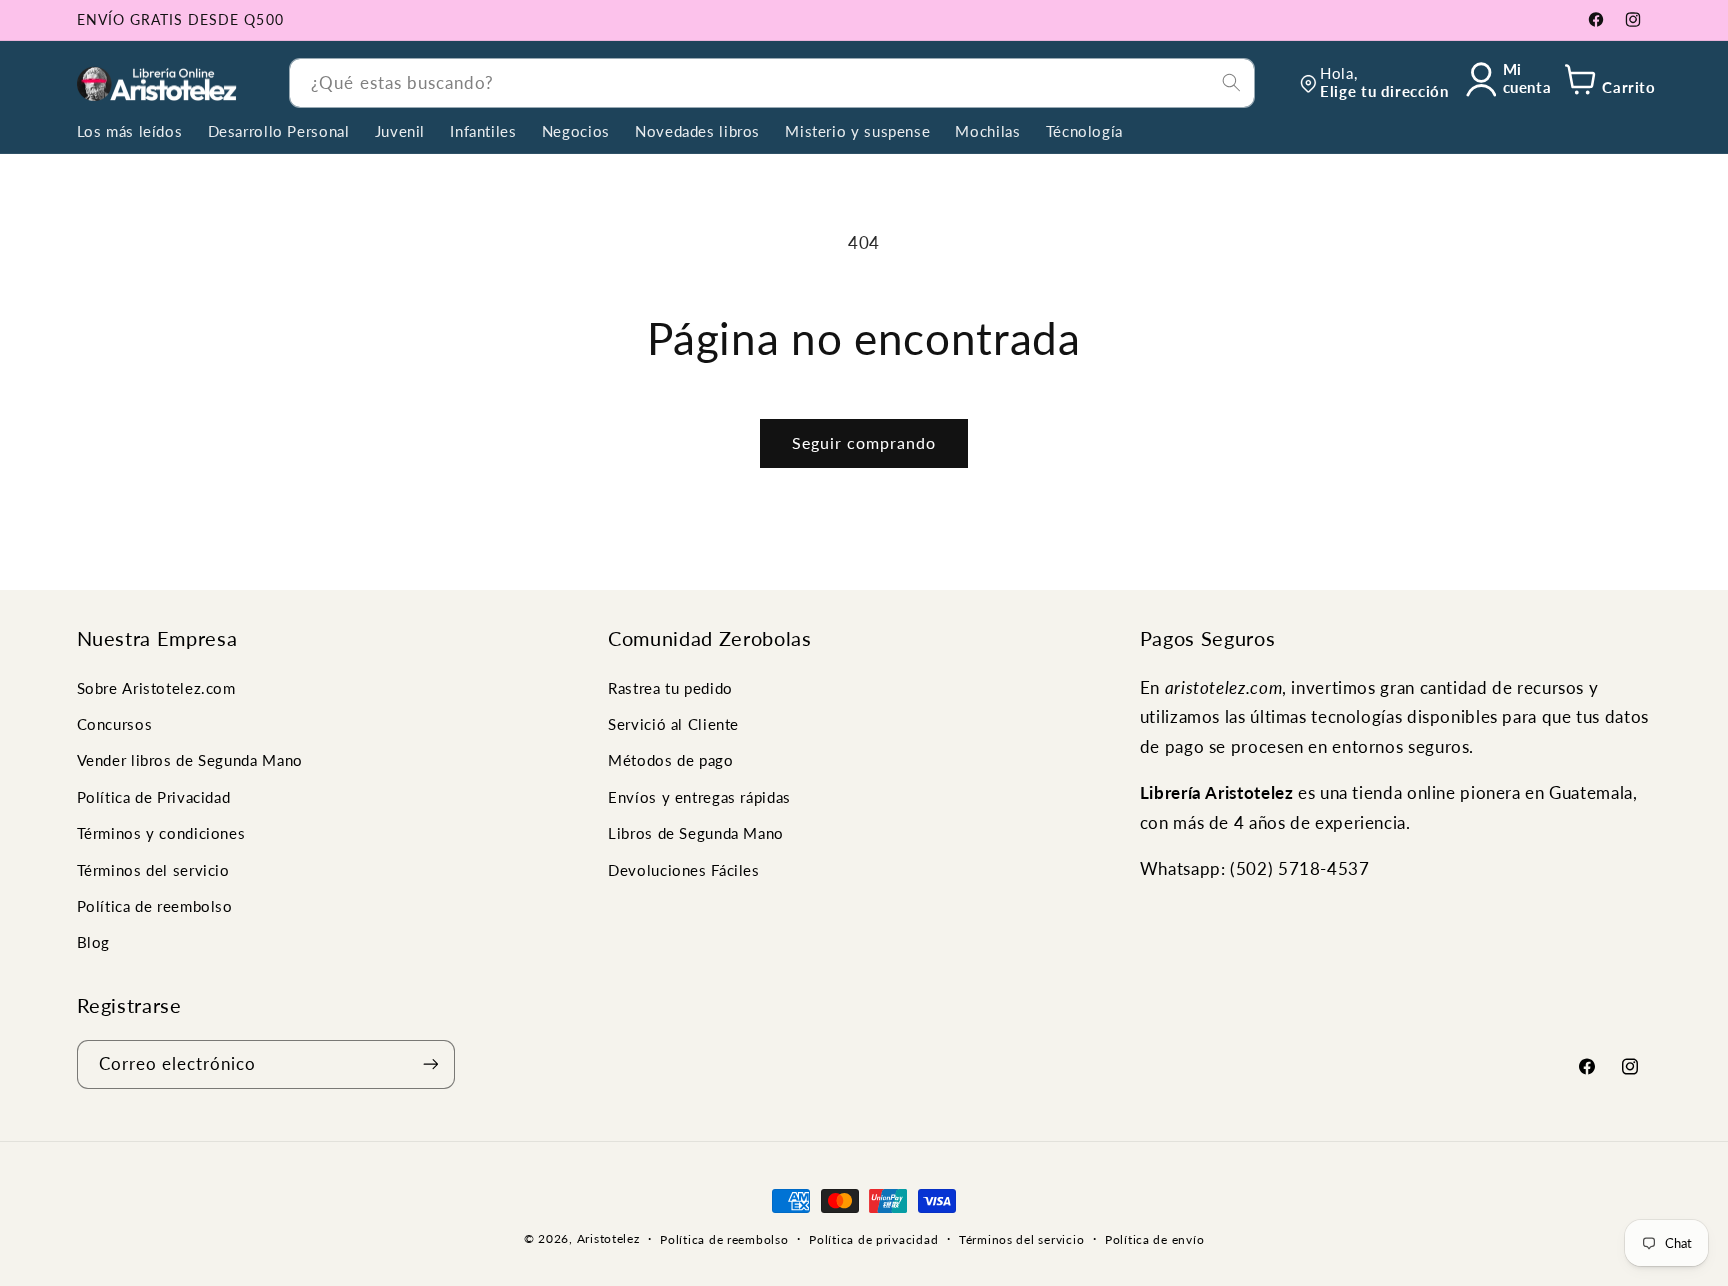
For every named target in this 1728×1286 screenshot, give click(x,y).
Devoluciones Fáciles (684, 869)
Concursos (115, 724)
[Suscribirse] (430, 1063)
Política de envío (1155, 1239)
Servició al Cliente (673, 724)
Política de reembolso (155, 906)
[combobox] (772, 82)
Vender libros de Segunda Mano (190, 760)
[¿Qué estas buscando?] (1231, 82)
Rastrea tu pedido (670, 687)
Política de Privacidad (154, 797)
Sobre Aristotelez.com (156, 687)
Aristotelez (608, 1238)
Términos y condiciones (161, 833)
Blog (94, 942)
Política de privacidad (873, 1239)
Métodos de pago (670, 760)
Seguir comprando (864, 442)
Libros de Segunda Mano (696, 833)
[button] (1606, 83)
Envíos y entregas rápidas (699, 797)
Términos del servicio (153, 869)
